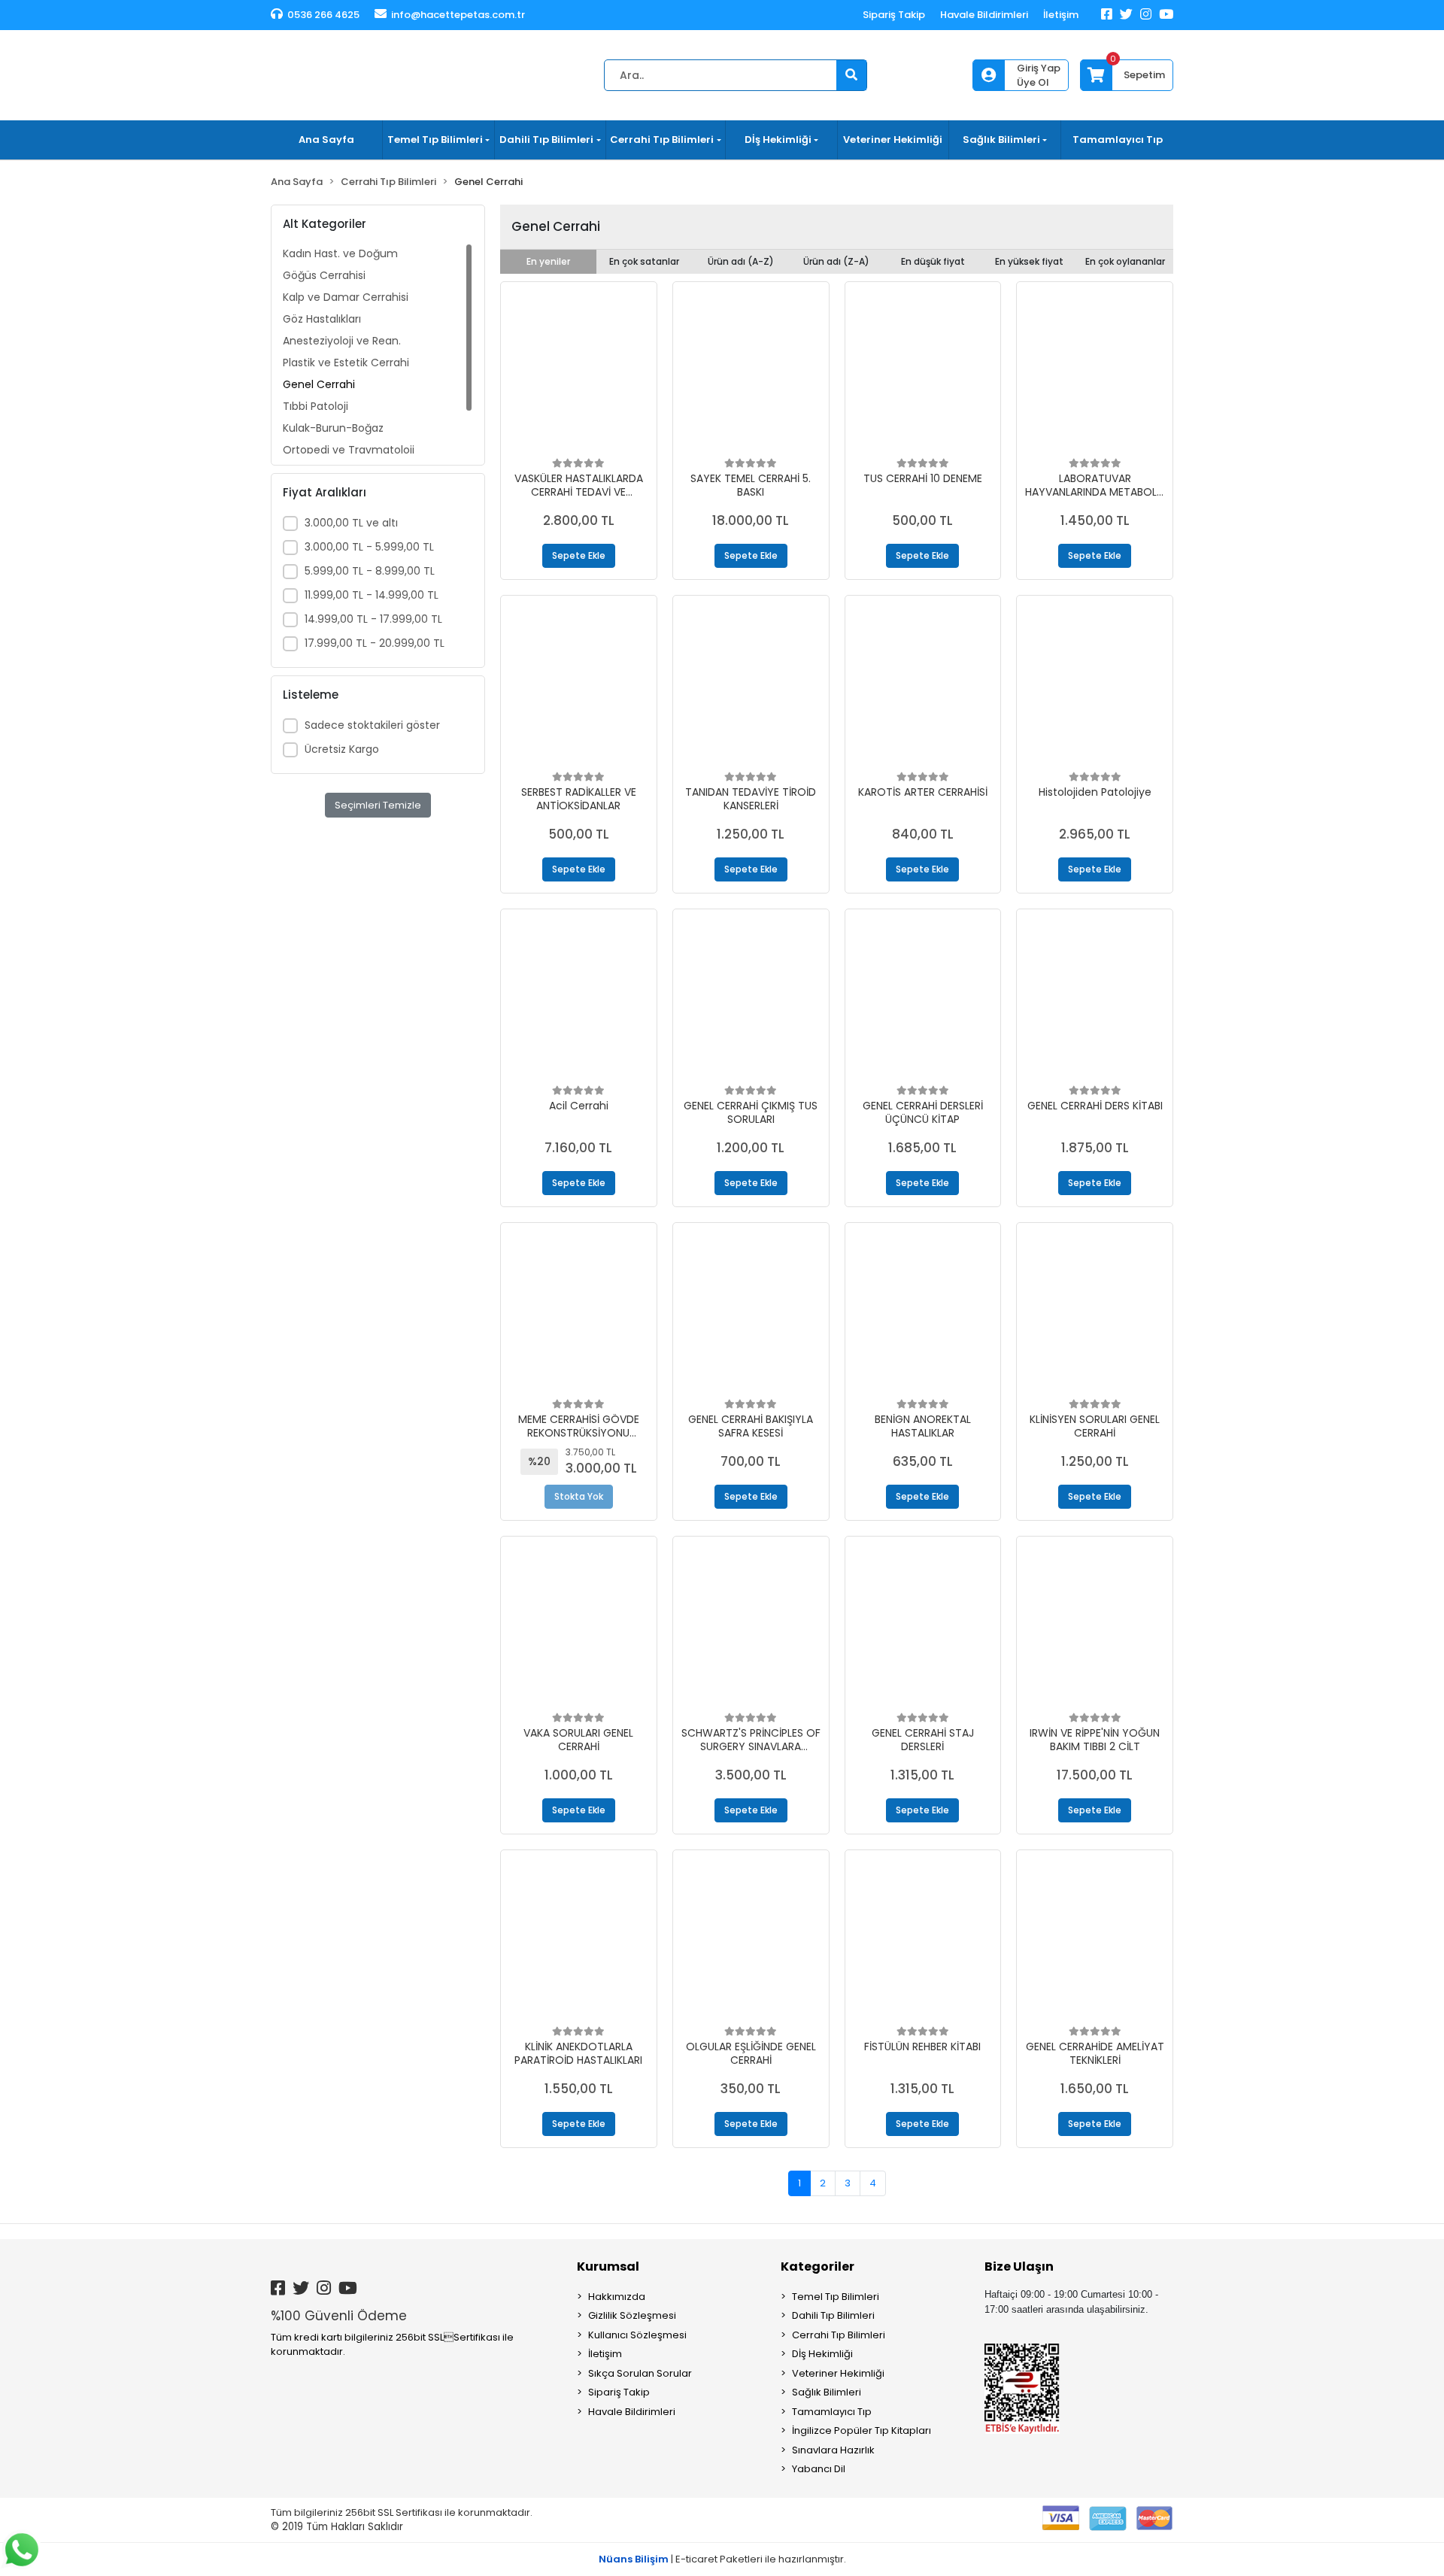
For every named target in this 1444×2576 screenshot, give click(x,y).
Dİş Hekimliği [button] (778, 140)
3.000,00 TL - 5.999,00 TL (369, 547)
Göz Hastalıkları (322, 319)
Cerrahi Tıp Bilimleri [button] (662, 140)
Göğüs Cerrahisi (324, 275)
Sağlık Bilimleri (827, 2392)
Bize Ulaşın (1019, 2267)
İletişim (1061, 15)
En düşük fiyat (933, 261)
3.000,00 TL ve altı (351, 523)
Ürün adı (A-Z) (741, 261)
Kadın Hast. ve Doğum (340, 253)
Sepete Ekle (579, 555)
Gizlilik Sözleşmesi (632, 2315)
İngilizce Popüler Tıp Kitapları (862, 2430)
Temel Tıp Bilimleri (836, 2297)
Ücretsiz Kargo (342, 749)
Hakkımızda (617, 2297)
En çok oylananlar (1125, 261)
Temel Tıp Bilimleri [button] (435, 140)
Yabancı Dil (819, 2469)
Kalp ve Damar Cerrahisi (346, 297)
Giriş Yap (1039, 68)
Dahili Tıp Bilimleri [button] (546, 140)
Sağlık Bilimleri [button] (1001, 140)
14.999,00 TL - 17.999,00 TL (373, 619)
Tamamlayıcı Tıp (1118, 140)
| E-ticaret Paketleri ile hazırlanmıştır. (722, 2559)
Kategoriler (818, 2267)
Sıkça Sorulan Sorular (640, 2373)
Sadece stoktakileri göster (372, 725)
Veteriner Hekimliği (893, 140)
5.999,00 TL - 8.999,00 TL (370, 571)
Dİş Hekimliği (822, 2354)
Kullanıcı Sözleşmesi (637, 2335)
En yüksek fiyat (1029, 261)
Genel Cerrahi (319, 384)
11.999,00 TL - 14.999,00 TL (372, 595)
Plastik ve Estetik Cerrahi (346, 363)
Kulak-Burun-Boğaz (333, 428)
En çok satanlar (644, 261)
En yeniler (548, 261)
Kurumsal (608, 2267)
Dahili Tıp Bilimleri (833, 2315)
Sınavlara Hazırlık (833, 2450)
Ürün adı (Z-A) (836, 261)
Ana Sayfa (326, 140)
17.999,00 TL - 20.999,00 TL (375, 643)
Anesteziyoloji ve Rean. (342, 341)
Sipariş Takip (894, 15)
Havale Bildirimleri (984, 15)
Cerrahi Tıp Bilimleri (839, 2335)
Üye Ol (1033, 82)
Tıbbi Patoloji (315, 406)
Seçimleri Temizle (378, 805)
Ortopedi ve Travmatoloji (349, 450)
